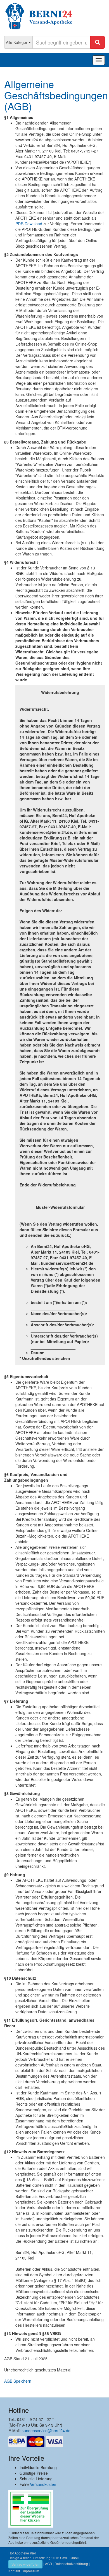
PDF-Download (29, 224)
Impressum (31, 2571)
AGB (48, 2564)
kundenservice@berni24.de (46, 2430)
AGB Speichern (18, 2381)
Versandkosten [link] (43, 2484)
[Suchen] (98, 42)
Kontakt (14, 2571)
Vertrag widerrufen (25, 2564)
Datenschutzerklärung (71, 2564)
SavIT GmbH (70, 2558)
